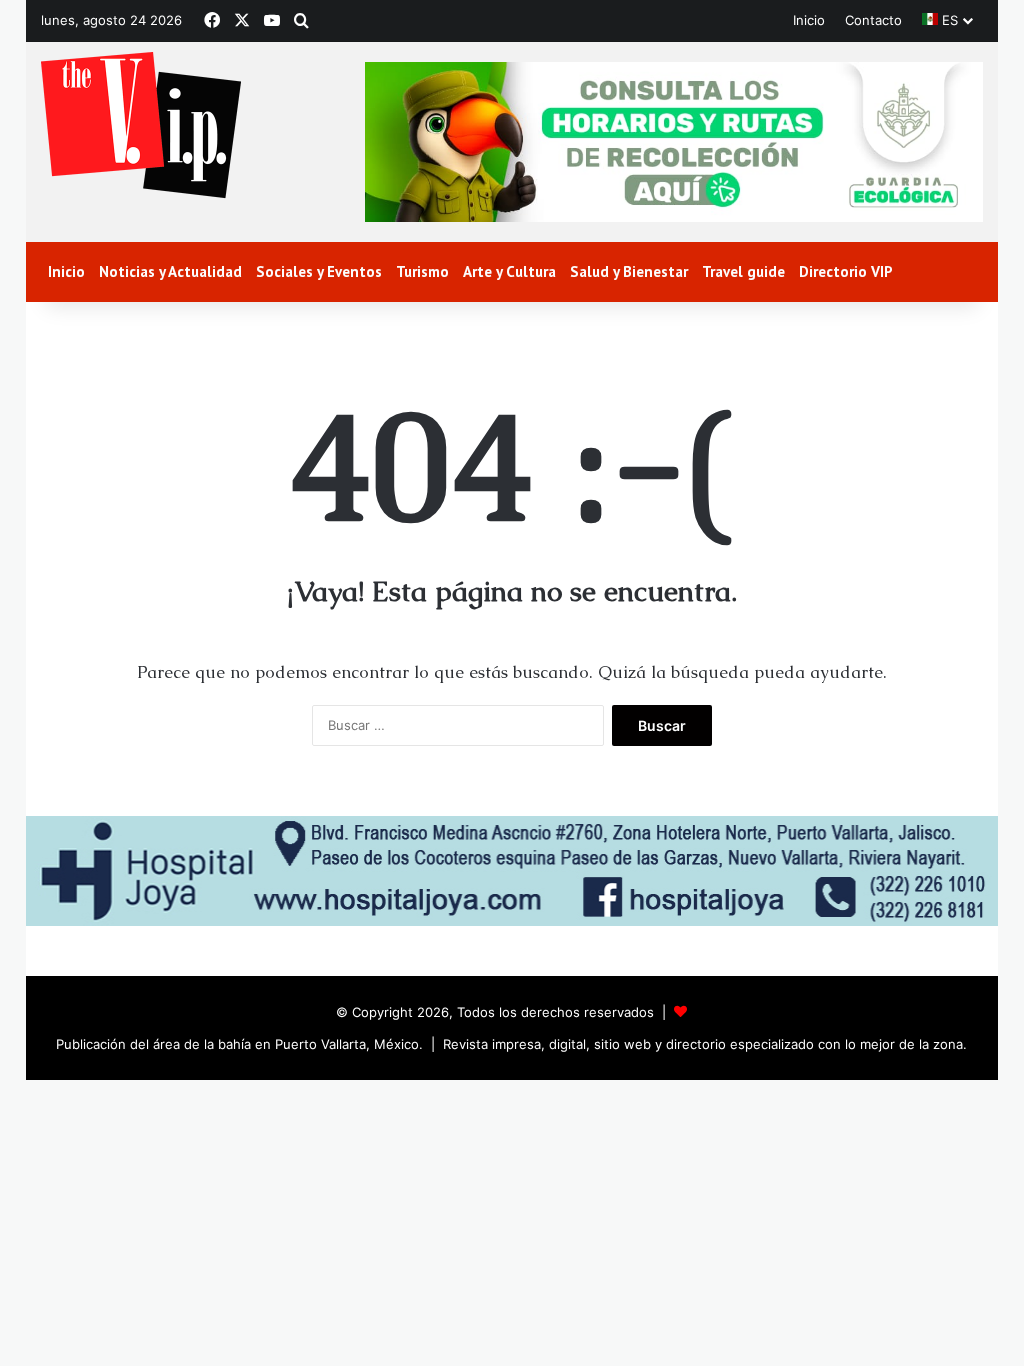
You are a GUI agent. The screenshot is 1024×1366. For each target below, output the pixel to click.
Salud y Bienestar (629, 271)
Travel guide (743, 271)
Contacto (873, 20)
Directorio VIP (846, 271)
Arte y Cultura (509, 271)
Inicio (809, 20)
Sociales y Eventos (319, 271)
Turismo (422, 271)
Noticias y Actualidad (170, 271)
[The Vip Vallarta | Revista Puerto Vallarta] (141, 126)
